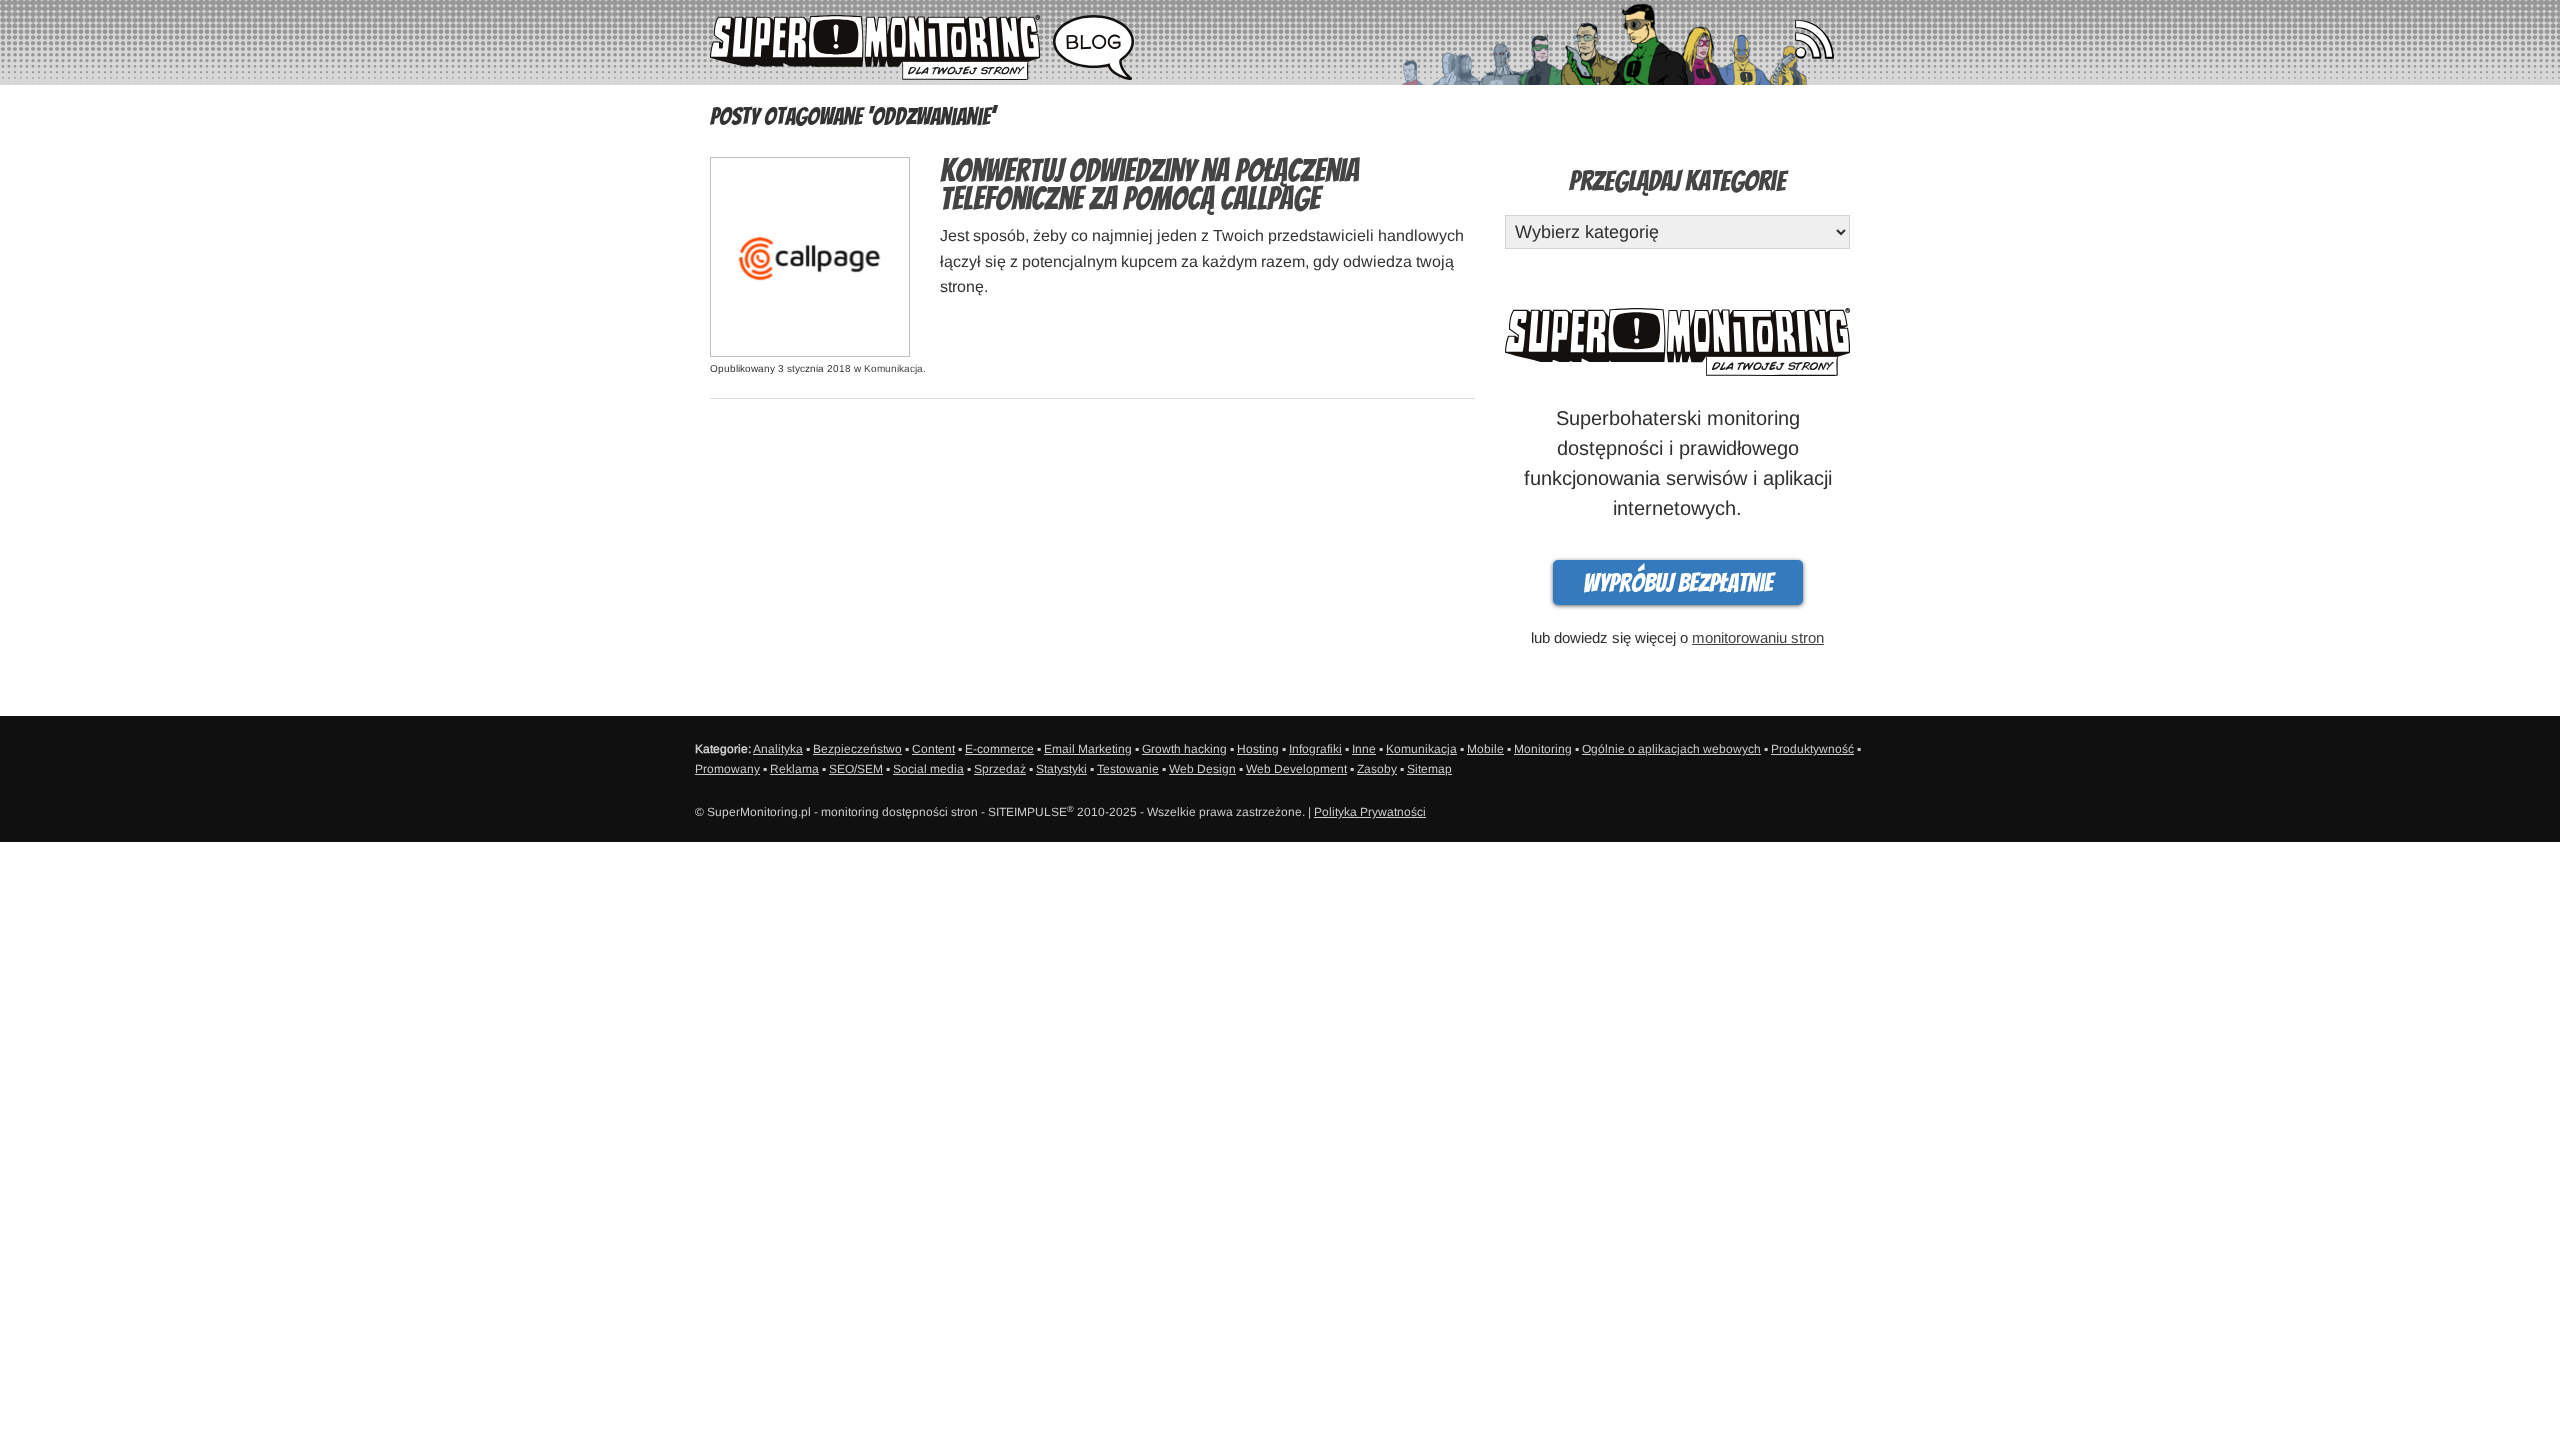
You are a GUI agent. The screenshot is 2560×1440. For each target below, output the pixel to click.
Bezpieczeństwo (857, 749)
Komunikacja (893, 368)
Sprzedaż (1000, 769)
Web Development (1296, 769)
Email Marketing (1088, 749)
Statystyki (1061, 769)
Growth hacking (1184, 749)
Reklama (794, 769)
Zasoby (1377, 769)
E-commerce (999, 749)
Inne (1364, 749)
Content (933, 749)
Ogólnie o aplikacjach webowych (1671, 749)
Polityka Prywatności (1370, 812)
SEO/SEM (856, 769)
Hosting (1258, 749)
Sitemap (1429, 769)
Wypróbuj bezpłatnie (1678, 583)
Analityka (778, 749)
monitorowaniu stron (1758, 637)
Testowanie (1128, 769)
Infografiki (1315, 749)
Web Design (1202, 769)
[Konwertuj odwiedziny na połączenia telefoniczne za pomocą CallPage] (810, 255)
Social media (928, 769)
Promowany (727, 769)
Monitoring (1543, 749)
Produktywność (1812, 749)
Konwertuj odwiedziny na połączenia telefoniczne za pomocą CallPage (1149, 185)
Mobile (1485, 749)
